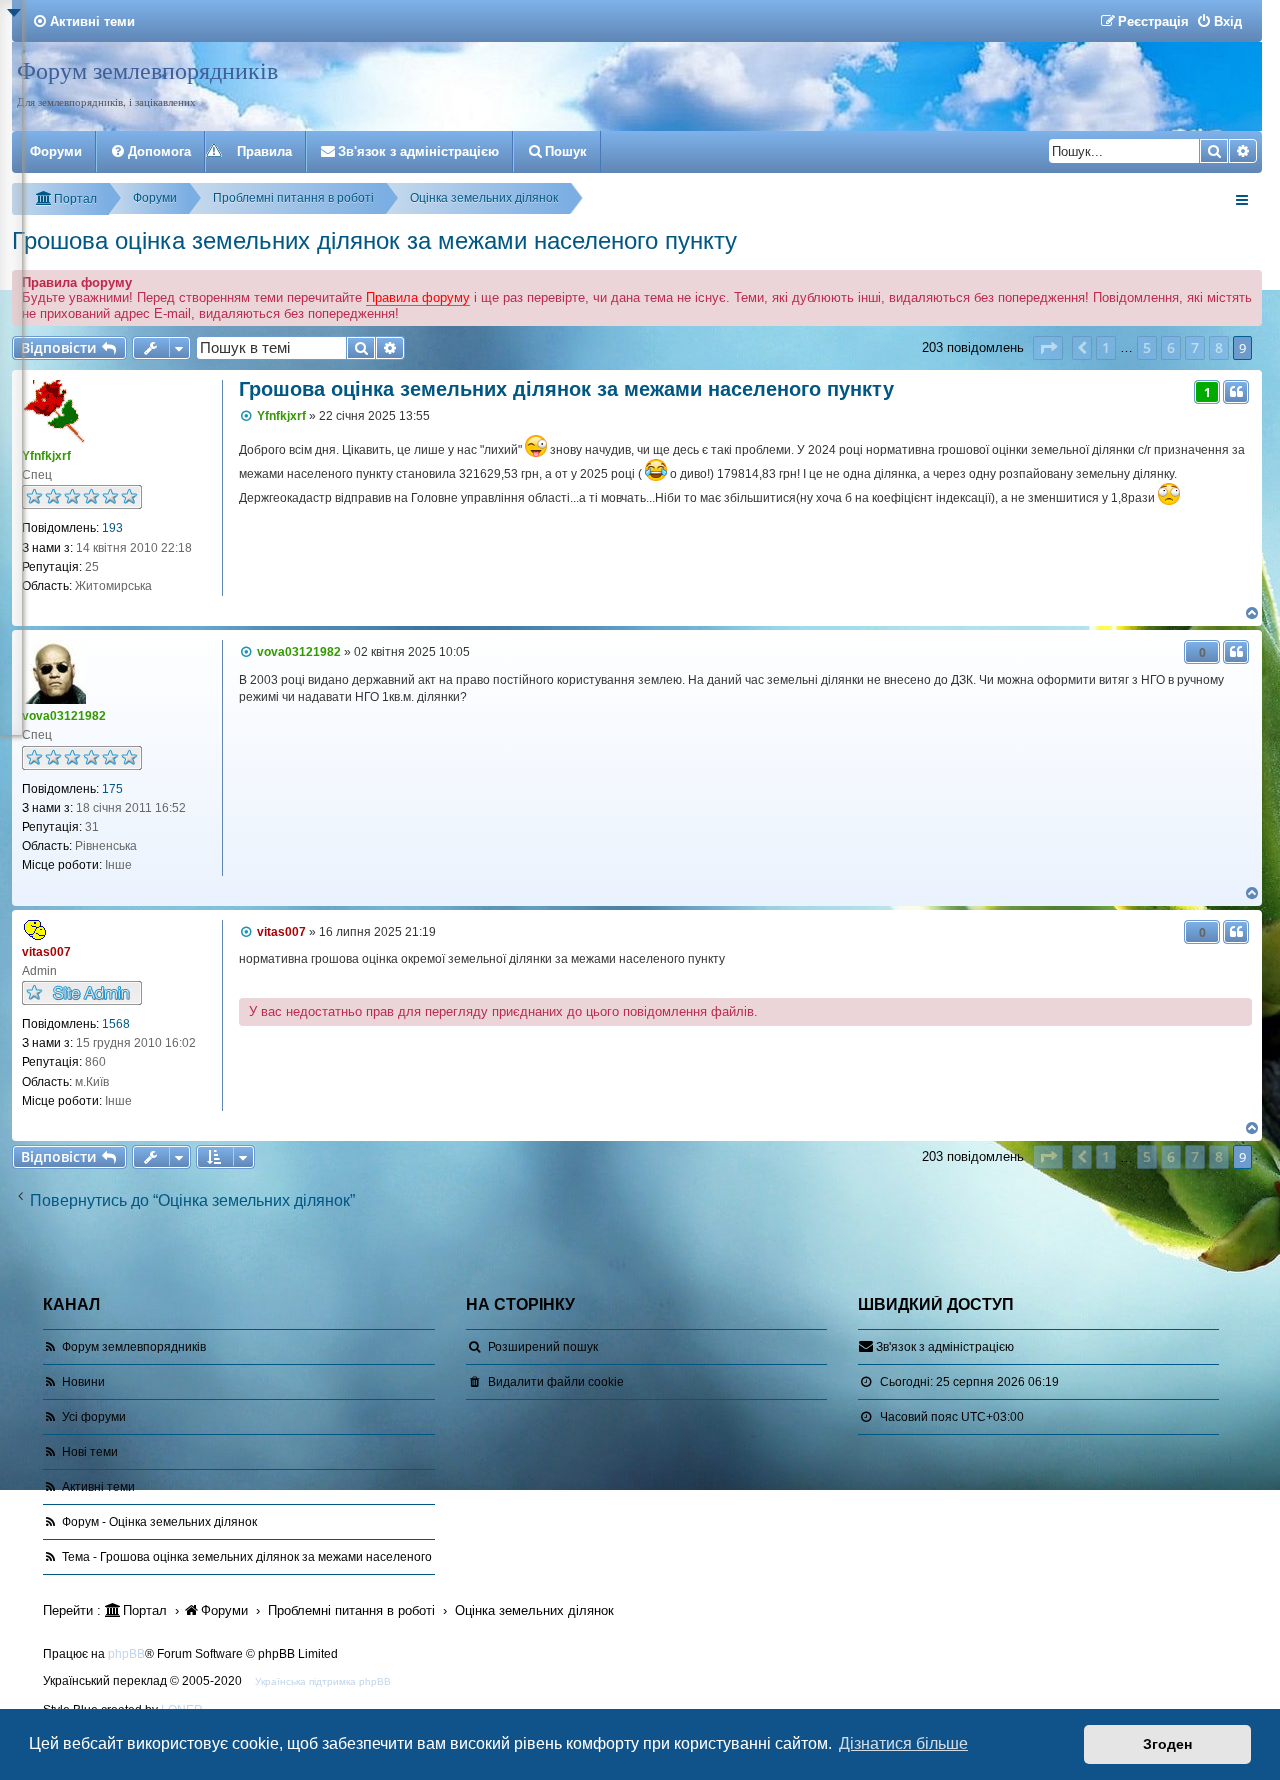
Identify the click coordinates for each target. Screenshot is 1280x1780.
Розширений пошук (543, 1347)
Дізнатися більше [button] (903, 1743)
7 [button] (1195, 347)
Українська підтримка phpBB (323, 1681)
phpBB (126, 1654)
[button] (1048, 348)
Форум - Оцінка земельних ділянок (159, 1522)
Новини (83, 1382)
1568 (116, 1024)
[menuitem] (83, 21)
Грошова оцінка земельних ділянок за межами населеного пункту (374, 240)
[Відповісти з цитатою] (1236, 392)
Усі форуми (94, 1417)
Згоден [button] (1167, 1744)
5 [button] (1147, 347)
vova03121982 (64, 716)
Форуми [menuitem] (56, 151)
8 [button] (1219, 347)
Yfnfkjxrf (46, 456)
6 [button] (1171, 347)
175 (112, 789)
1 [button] (1106, 347)
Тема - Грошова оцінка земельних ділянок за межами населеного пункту (267, 1557)
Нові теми (90, 1452)
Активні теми (98, 1487)
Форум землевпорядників (147, 70)
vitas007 (46, 952)
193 (112, 528)
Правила (264, 151)
